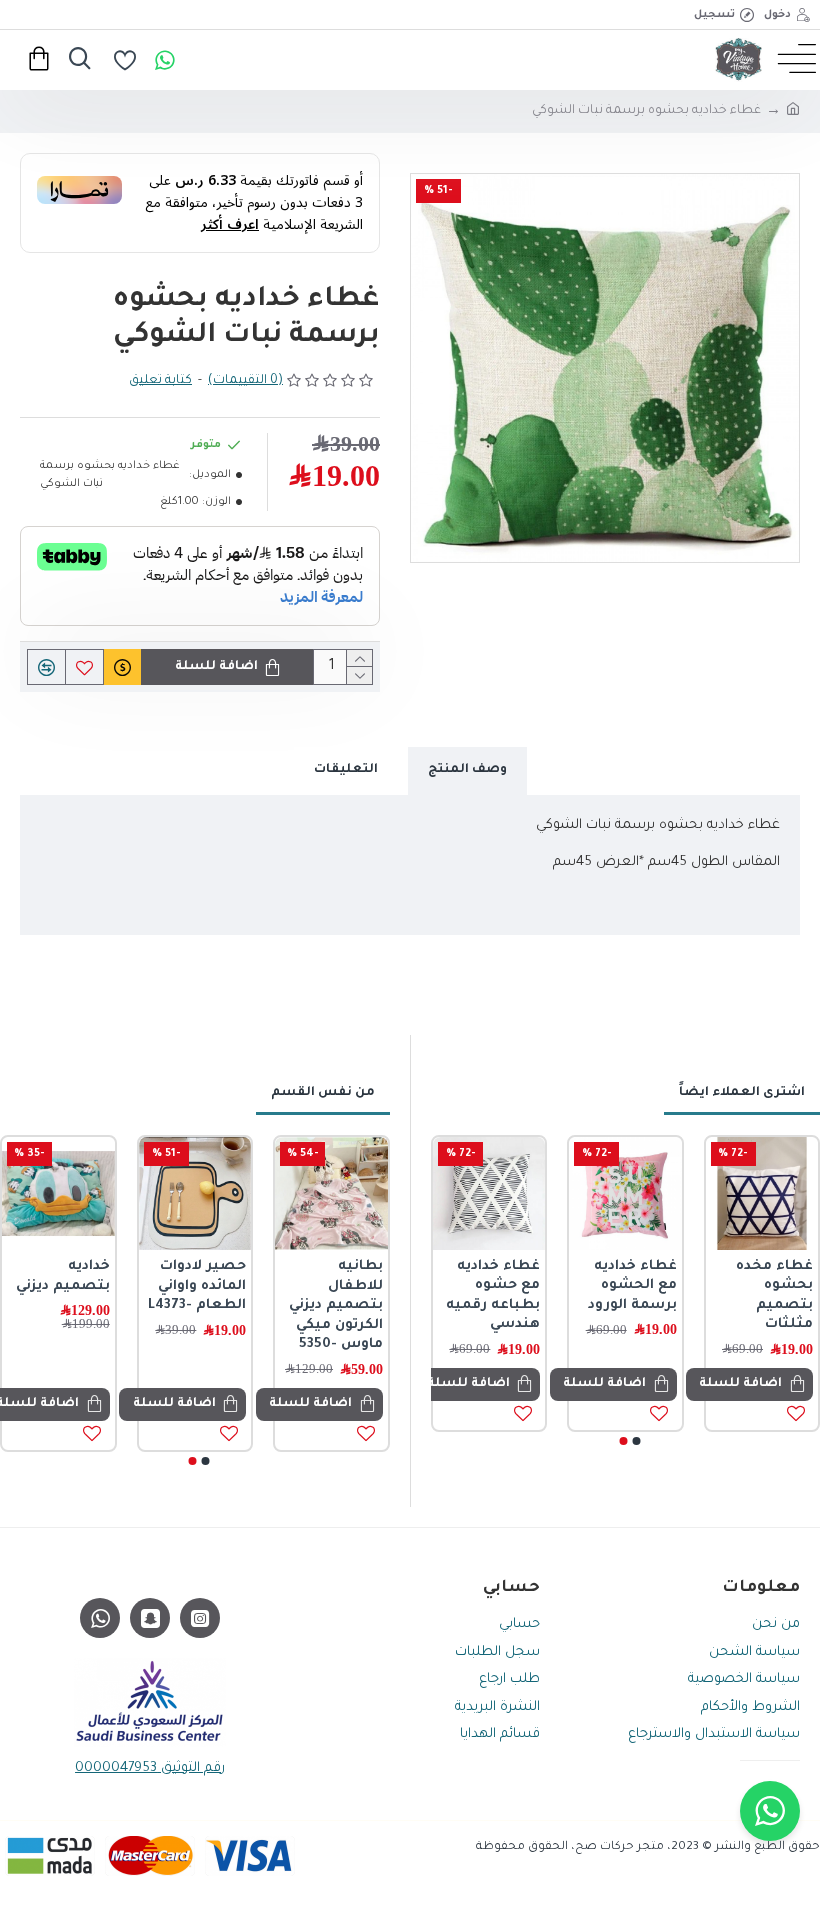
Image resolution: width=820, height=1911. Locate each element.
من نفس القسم (323, 1093)
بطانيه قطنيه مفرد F (215, 1276)
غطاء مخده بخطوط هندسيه (360, 1286)
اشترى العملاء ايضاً (742, 1093)
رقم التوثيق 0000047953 (150, 1768)
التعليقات (346, 770)
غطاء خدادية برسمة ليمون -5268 (648, 1286)
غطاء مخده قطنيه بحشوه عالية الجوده (507, 1286)
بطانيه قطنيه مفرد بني (78, 1276)
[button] (636, 1441)
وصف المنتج (467, 770)
